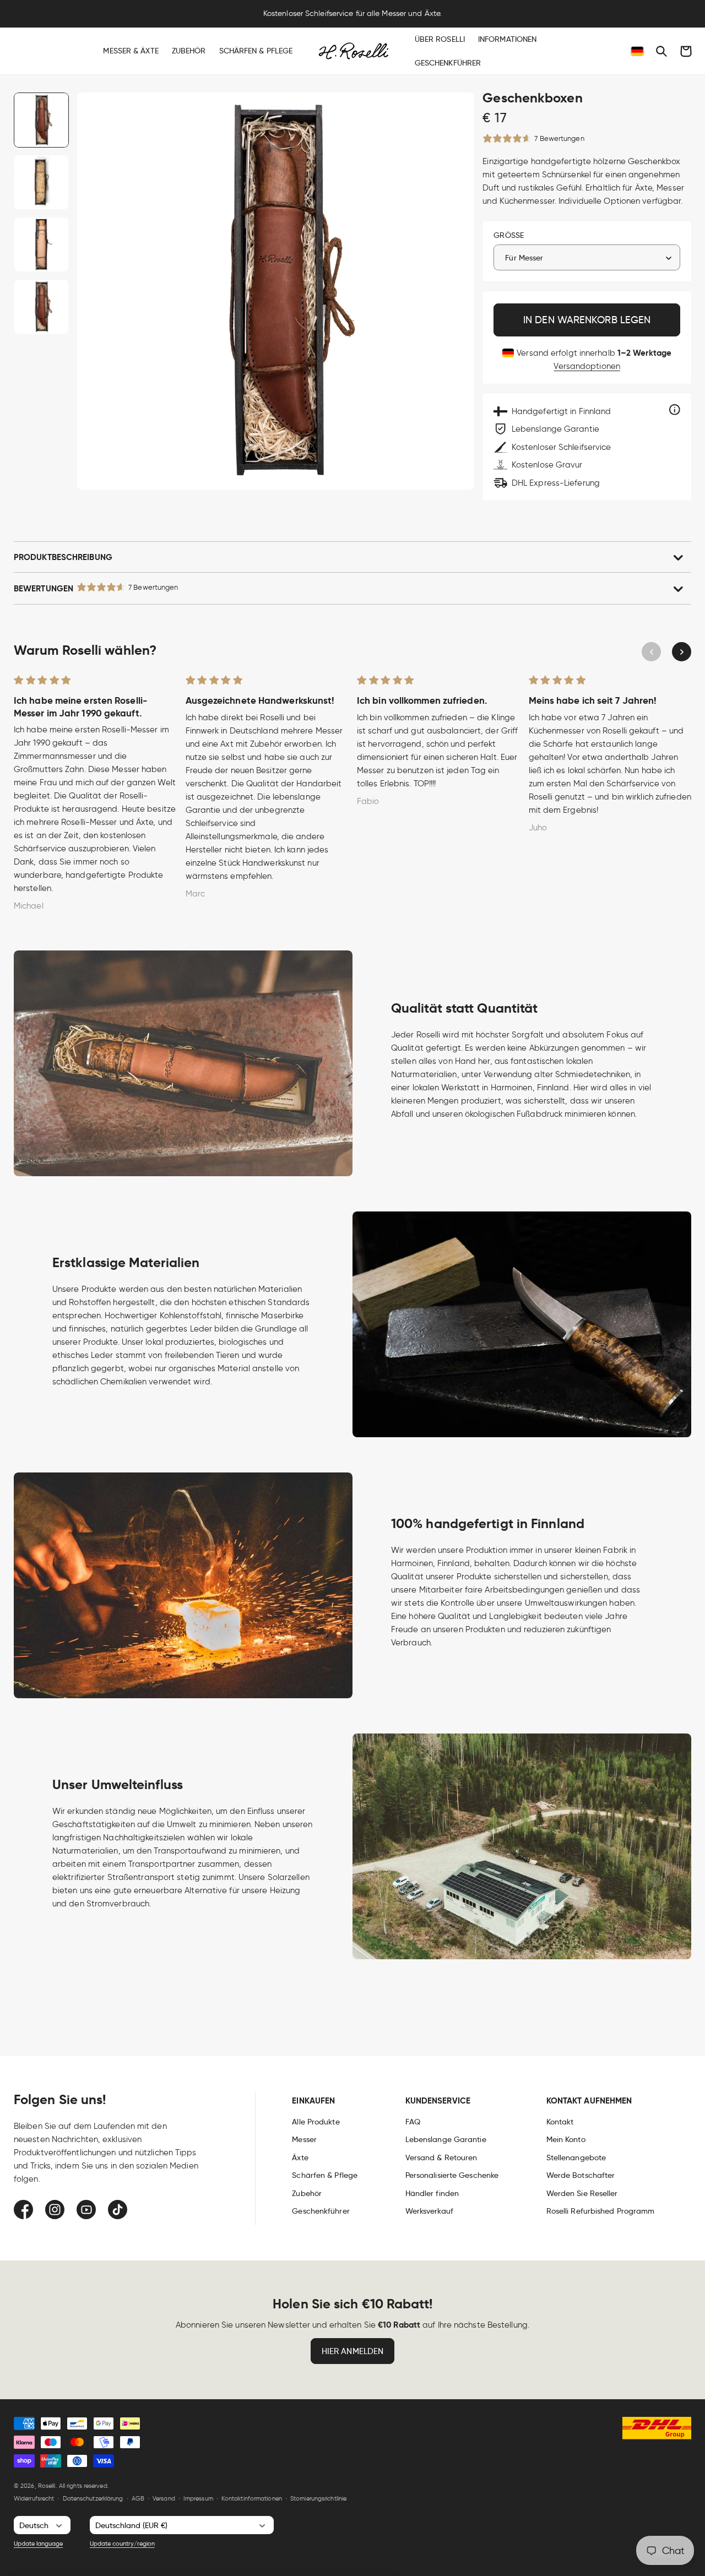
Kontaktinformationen (252, 2498)
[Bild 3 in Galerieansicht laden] (41, 244)
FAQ (413, 2122)
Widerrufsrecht (34, 2498)
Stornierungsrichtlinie (318, 2498)
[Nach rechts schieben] (682, 652)
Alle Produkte (316, 2122)
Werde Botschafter (581, 2175)
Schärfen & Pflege (325, 2175)
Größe (509, 235)
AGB (138, 2498)
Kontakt (560, 2122)
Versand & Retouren (441, 2157)
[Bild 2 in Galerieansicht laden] (41, 182)
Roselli (47, 2486)
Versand (164, 2498)
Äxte (300, 2157)
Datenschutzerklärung (93, 2498)
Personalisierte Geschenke (452, 2175)
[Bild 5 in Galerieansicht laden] (41, 307)
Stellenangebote (576, 2157)
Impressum (198, 2498)
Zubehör (307, 2193)
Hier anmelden (352, 2351)
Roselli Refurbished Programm (601, 2211)
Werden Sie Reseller (582, 2193)
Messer (304, 2139)
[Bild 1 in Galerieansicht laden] (41, 120)
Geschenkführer (321, 2211)
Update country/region (122, 2544)
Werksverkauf (429, 2211)
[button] (661, 51)
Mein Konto (566, 2139)
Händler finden (432, 2193)
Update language (38, 2544)
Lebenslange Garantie (446, 2139)
